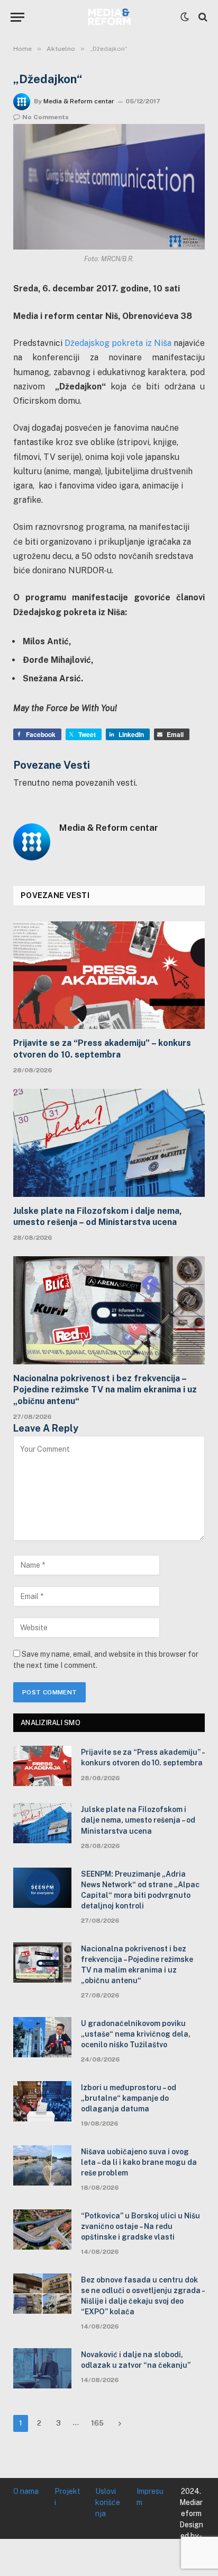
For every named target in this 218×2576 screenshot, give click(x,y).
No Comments (46, 117)
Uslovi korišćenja (108, 2502)
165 (97, 2423)
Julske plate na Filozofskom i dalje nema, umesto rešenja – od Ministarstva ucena (98, 1217)
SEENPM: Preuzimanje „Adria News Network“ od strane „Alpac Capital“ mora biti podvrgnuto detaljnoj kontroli (140, 1890)
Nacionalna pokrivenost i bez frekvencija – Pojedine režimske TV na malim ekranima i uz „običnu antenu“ (105, 1390)
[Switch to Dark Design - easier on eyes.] (185, 17)
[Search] (202, 17)
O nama (26, 2491)
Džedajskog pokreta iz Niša (118, 343)
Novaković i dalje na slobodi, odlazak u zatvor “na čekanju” (136, 2360)
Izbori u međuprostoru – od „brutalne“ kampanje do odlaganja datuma (129, 2098)
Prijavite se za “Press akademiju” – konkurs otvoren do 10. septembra (102, 1049)
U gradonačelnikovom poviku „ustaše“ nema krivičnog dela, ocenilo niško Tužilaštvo (136, 2034)
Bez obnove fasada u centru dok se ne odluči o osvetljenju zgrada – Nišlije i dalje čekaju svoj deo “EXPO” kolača (143, 2296)
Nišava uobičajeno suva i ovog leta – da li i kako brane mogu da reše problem (139, 2162)
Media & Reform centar (79, 101)
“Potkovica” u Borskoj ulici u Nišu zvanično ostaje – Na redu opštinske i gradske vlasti (140, 2226)
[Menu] (17, 17)
